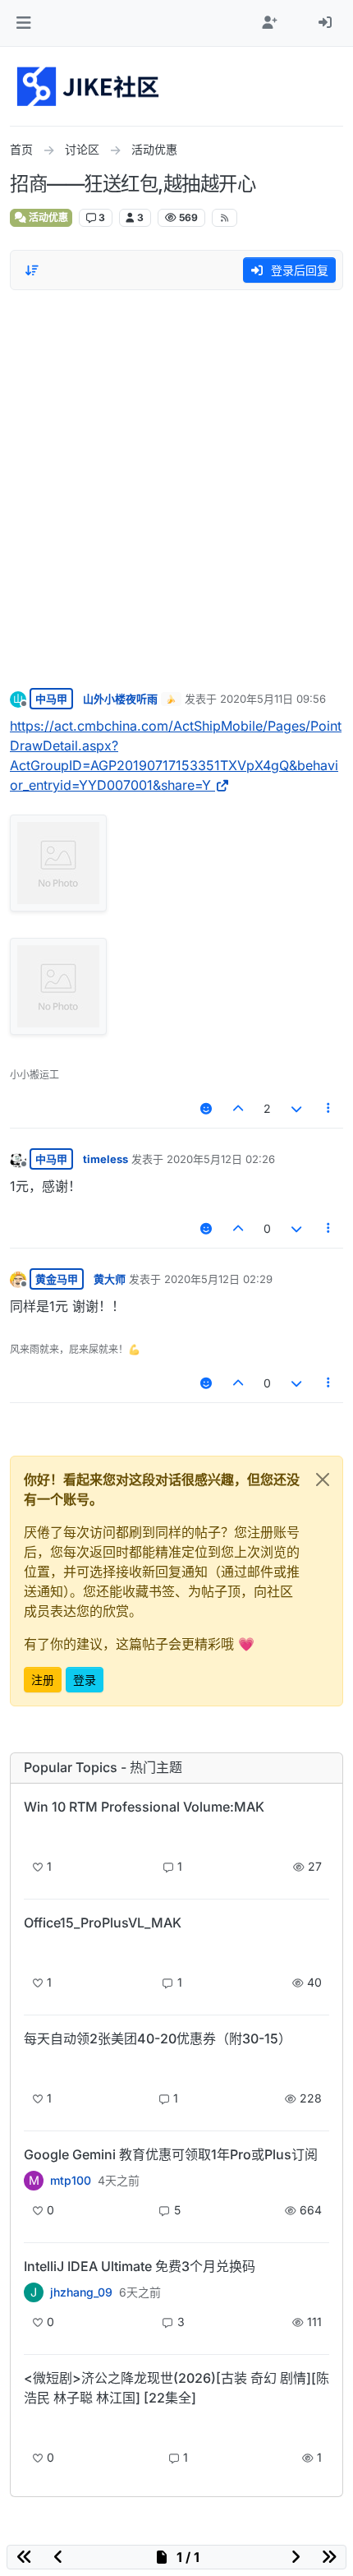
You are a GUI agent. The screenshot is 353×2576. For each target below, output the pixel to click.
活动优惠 (47, 217)
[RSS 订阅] (225, 218)
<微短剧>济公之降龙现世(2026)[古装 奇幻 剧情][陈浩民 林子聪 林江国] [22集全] (176, 2388)
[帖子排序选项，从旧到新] (32, 270)
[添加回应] (206, 1108)
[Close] (323, 1480)
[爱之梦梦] (34, 2426)
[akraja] (34, 1835)
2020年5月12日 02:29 (218, 1279)
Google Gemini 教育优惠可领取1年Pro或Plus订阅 (171, 2154)
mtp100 (71, 2181)
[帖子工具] (329, 1108)
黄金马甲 (57, 1279)
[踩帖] (296, 1108)
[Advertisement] (176, 485)
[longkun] (34, 2067)
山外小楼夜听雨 (120, 699)
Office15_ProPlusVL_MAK (103, 1923)
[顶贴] (239, 1108)
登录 (85, 1680)
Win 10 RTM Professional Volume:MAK (144, 1807)
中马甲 (51, 699)
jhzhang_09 (81, 2292)
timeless (105, 1159)
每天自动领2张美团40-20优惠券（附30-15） (158, 2038)
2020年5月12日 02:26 (221, 1159)
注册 (43, 1680)
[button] (23, 23)
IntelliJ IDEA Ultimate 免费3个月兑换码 (140, 2266)
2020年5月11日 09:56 (273, 699)
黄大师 (110, 1279)
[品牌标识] (89, 86)
